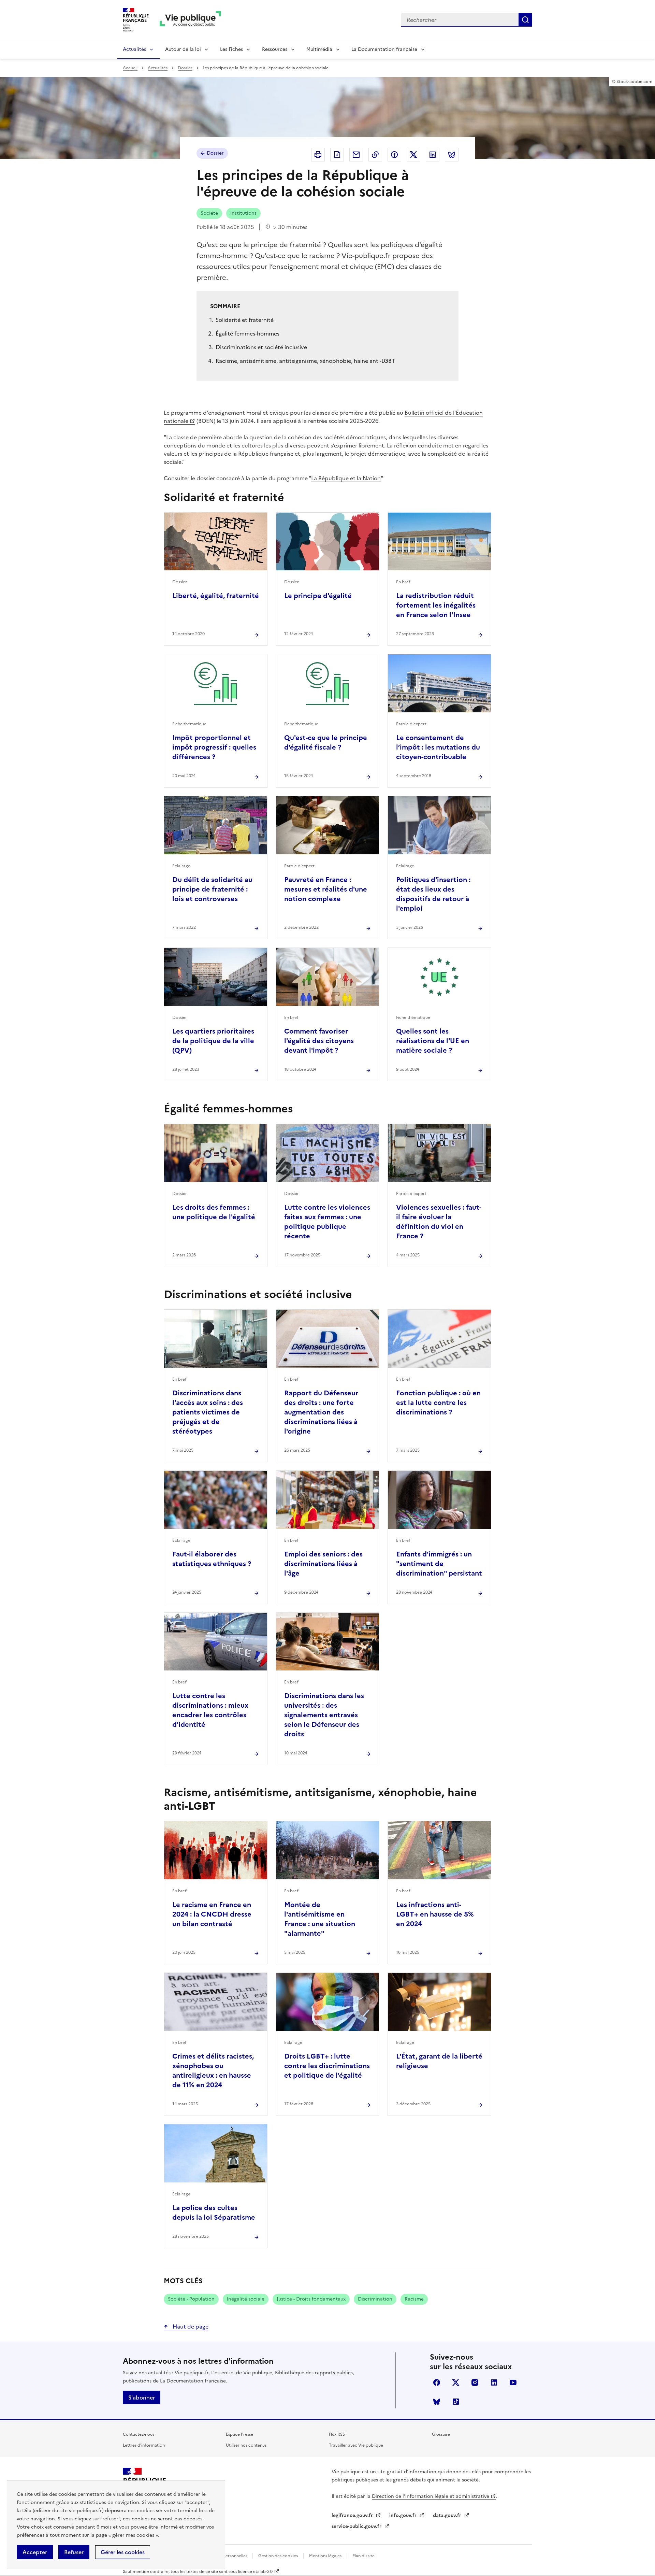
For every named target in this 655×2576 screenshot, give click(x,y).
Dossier (185, 68)
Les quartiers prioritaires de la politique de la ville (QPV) (213, 1041)
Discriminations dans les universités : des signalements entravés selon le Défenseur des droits (324, 1715)
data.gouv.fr (448, 2515)
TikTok (456, 2402)
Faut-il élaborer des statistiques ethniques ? (212, 1559)
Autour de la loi (183, 49)
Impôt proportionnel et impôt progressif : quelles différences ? (214, 747)
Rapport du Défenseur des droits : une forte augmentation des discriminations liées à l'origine (321, 1412)
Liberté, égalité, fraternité (216, 596)
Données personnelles (226, 2556)
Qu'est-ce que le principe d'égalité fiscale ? (326, 742)
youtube (513, 2382)
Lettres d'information (144, 2445)
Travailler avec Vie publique (356, 2445)
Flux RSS (337, 2434)
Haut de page (190, 2326)
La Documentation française (384, 49)
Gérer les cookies (123, 2552)
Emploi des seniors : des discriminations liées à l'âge (323, 1564)
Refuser (74, 2552)
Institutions (243, 213)
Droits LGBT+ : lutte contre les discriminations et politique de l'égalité (327, 2066)
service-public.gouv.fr (357, 2526)
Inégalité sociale (246, 2299)
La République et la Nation (346, 478)
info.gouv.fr (404, 2515)
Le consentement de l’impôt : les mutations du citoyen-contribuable (438, 747)
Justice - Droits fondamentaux (311, 2299)
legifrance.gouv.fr (353, 2515)
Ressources (275, 49)
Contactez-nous (139, 2434)
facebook (437, 2382)
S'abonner (142, 2397)
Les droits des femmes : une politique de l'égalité (214, 1212)
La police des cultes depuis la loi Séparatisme (214, 2212)
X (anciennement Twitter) (456, 2382)
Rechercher (525, 20)
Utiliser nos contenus (246, 2445)
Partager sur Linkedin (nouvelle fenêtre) (433, 155)
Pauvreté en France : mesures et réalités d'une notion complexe (326, 889)
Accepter (35, 2552)
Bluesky (437, 2402)
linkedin (494, 2382)
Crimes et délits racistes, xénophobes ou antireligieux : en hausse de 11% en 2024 (213, 2070)
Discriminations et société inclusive (261, 347)
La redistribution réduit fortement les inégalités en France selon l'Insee (436, 605)
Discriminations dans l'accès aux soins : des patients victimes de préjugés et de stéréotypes (208, 1412)
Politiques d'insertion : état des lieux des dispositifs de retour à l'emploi (433, 894)
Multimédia (319, 49)
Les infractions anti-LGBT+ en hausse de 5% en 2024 (435, 1914)
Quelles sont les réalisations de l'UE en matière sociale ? (433, 1041)
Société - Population (191, 2299)
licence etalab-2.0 (255, 2572)
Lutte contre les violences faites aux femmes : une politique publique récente (327, 1222)
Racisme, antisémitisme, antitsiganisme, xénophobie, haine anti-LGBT (305, 361)
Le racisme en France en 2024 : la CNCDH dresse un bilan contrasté (212, 1914)
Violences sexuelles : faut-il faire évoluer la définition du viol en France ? (439, 1222)
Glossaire (441, 2434)
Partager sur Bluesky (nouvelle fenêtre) (452, 155)
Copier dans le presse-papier (375, 155)
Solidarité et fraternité (245, 320)
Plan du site (363, 2556)
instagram (475, 2382)
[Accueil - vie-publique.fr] (190, 20)
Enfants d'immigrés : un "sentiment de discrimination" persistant (439, 1564)
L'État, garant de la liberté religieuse (439, 2061)
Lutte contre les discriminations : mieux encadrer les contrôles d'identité (210, 1710)
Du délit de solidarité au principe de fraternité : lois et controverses (212, 889)
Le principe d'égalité (318, 596)
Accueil (130, 68)
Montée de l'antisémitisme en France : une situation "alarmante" (320, 1919)
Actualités (134, 49)
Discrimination (375, 2299)
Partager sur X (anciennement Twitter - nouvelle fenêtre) (413, 155)
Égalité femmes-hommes (248, 333)
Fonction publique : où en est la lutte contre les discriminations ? (438, 1403)
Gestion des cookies (278, 2556)
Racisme (414, 2299)
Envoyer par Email (356, 155)
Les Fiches (231, 49)
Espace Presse (239, 2434)
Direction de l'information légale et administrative (431, 2496)
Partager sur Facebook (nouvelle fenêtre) (394, 155)
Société (209, 213)
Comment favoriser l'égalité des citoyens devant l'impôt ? (319, 1041)
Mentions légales (326, 2556)
